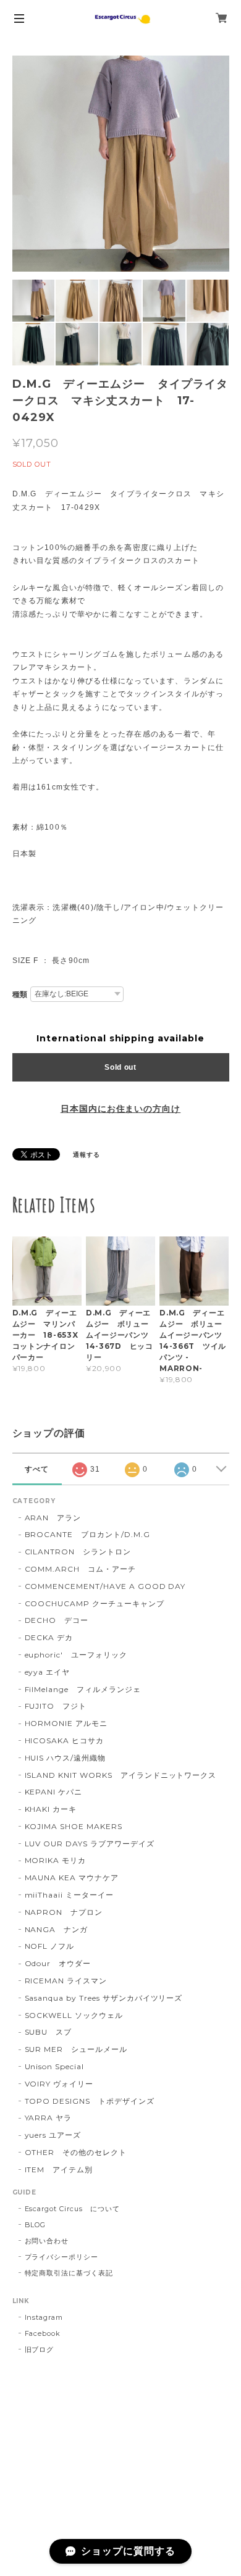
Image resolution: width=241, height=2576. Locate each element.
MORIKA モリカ (56, 1860)
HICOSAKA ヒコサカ (64, 1740)
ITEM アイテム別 (59, 2170)
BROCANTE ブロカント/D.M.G (87, 1534)
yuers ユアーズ (53, 2135)
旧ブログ (40, 2349)
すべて (37, 1469)
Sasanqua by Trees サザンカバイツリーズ (104, 1998)
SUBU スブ (49, 2032)
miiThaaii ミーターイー (69, 1895)
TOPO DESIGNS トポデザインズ (90, 2101)
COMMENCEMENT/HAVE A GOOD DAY (105, 1586)
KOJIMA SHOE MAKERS (74, 1826)
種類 (20, 994)
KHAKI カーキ (51, 1809)
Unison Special (54, 2066)
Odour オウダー (58, 1963)
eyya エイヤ (48, 1672)
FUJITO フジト (56, 1706)
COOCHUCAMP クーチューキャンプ (95, 1603)
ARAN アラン (53, 1518)
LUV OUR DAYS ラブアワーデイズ (90, 1844)
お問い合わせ (47, 2241)
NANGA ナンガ (57, 1929)
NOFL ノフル (50, 1946)
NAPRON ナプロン (64, 1912)
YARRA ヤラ (49, 2118)
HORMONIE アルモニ (66, 1723)
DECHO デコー (57, 1620)
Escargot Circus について (72, 2209)
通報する (87, 1155)
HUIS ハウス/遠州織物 (65, 1758)
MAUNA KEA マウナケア (72, 1878)
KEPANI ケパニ (54, 1792)
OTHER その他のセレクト (76, 2152)
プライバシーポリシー (62, 2257)
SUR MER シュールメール (76, 2049)
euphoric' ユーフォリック (76, 1655)
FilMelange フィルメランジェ (83, 1689)
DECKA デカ (49, 1637)
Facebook (43, 2333)
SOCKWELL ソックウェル (74, 2015)
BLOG (36, 2225)
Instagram (44, 2317)
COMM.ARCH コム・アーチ (80, 1569)
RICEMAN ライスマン (66, 1981)
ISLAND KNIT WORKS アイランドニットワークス (121, 1775)
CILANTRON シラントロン (78, 1552)
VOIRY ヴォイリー (59, 2084)
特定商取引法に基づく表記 (69, 2273)
